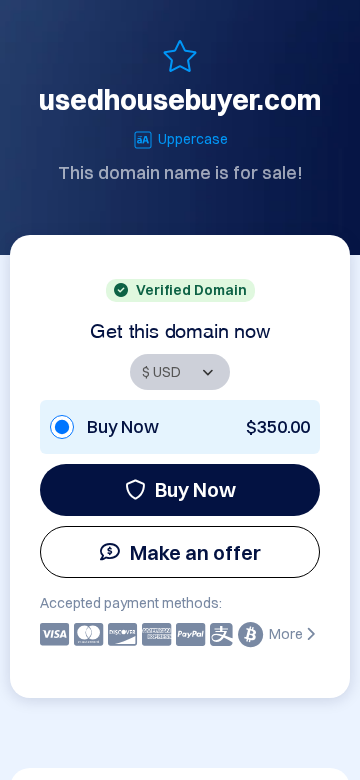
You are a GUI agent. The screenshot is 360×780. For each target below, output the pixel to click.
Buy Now (195, 489)
